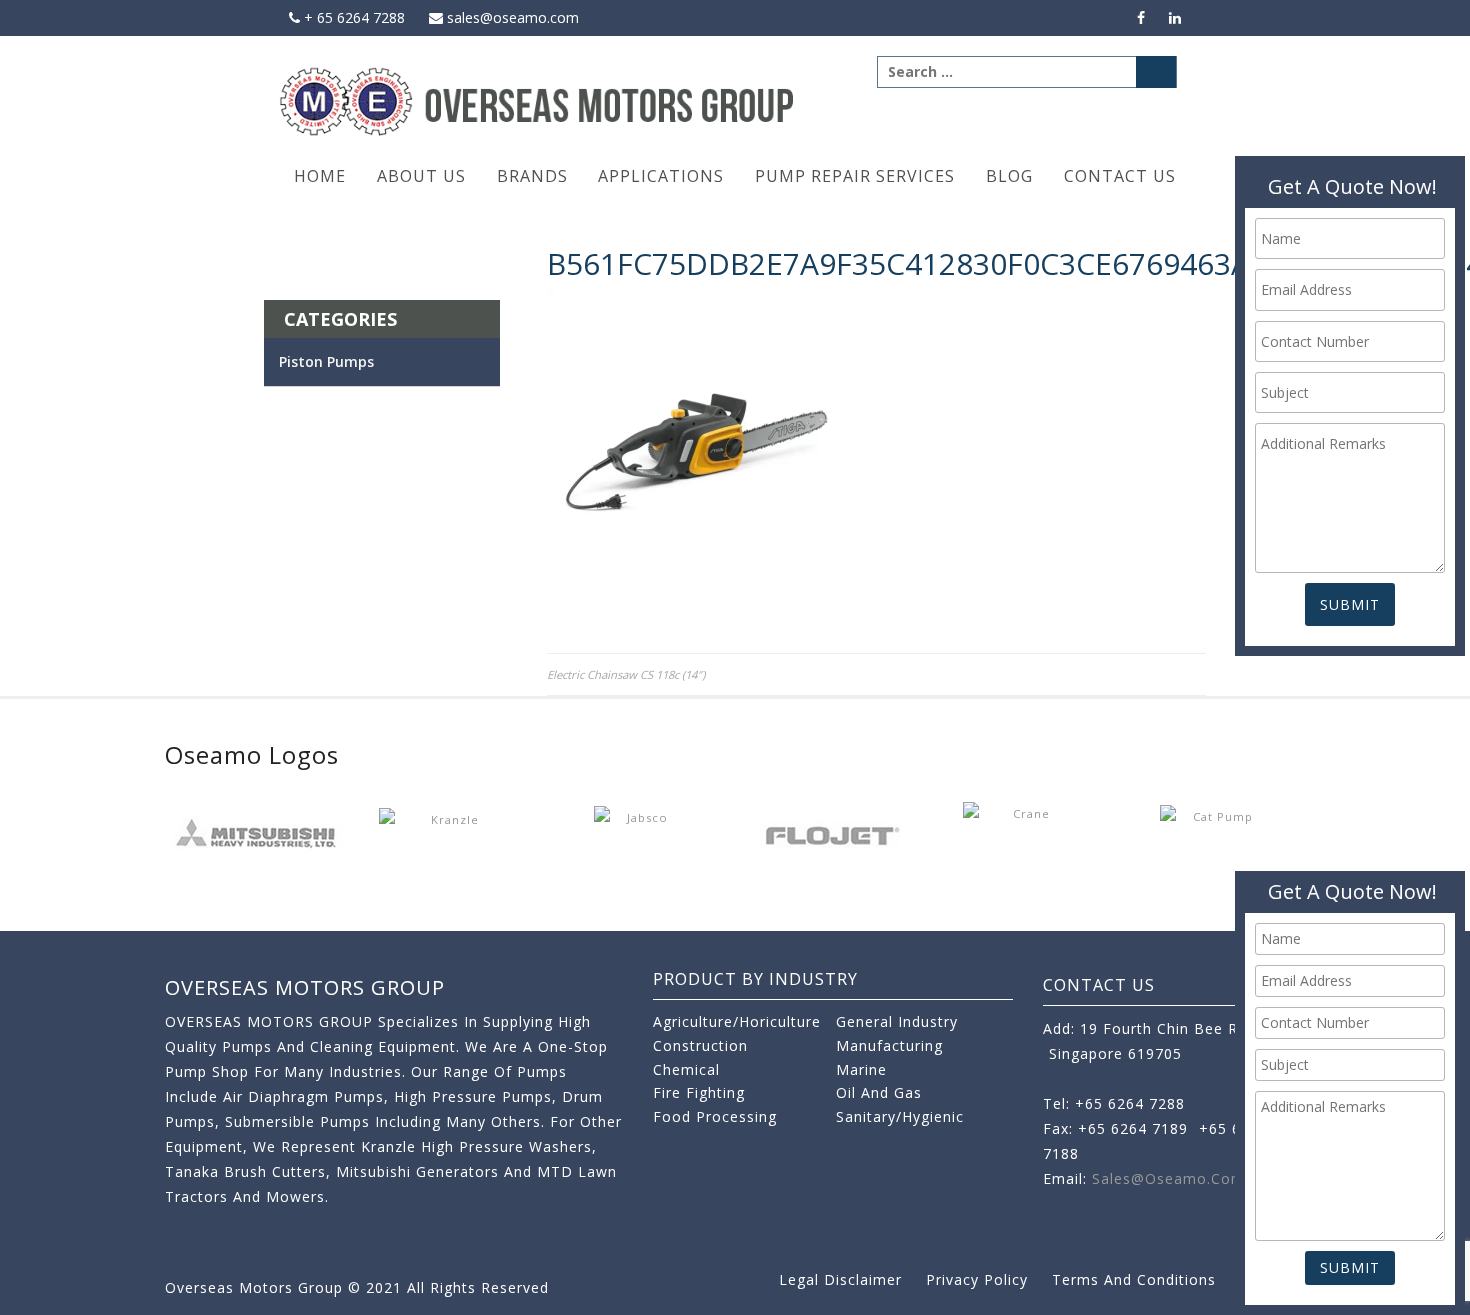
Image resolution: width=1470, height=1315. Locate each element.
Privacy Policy (977, 1279)
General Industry (897, 1021)
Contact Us (1120, 176)
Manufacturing (889, 1045)
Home (320, 176)
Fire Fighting (699, 1092)
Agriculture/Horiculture (737, 1021)
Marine (861, 1069)
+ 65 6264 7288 (352, 17)
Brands (532, 176)
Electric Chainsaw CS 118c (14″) (626, 674)
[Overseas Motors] (538, 100)
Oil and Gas (879, 1092)
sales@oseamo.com (511, 17)
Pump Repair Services (855, 176)
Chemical (686, 1069)
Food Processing (715, 1116)
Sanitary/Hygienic (900, 1116)
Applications (661, 176)
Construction (700, 1045)
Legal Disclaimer (840, 1279)
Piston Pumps (326, 361)
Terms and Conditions (1134, 1279)
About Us (421, 176)
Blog (1009, 176)
